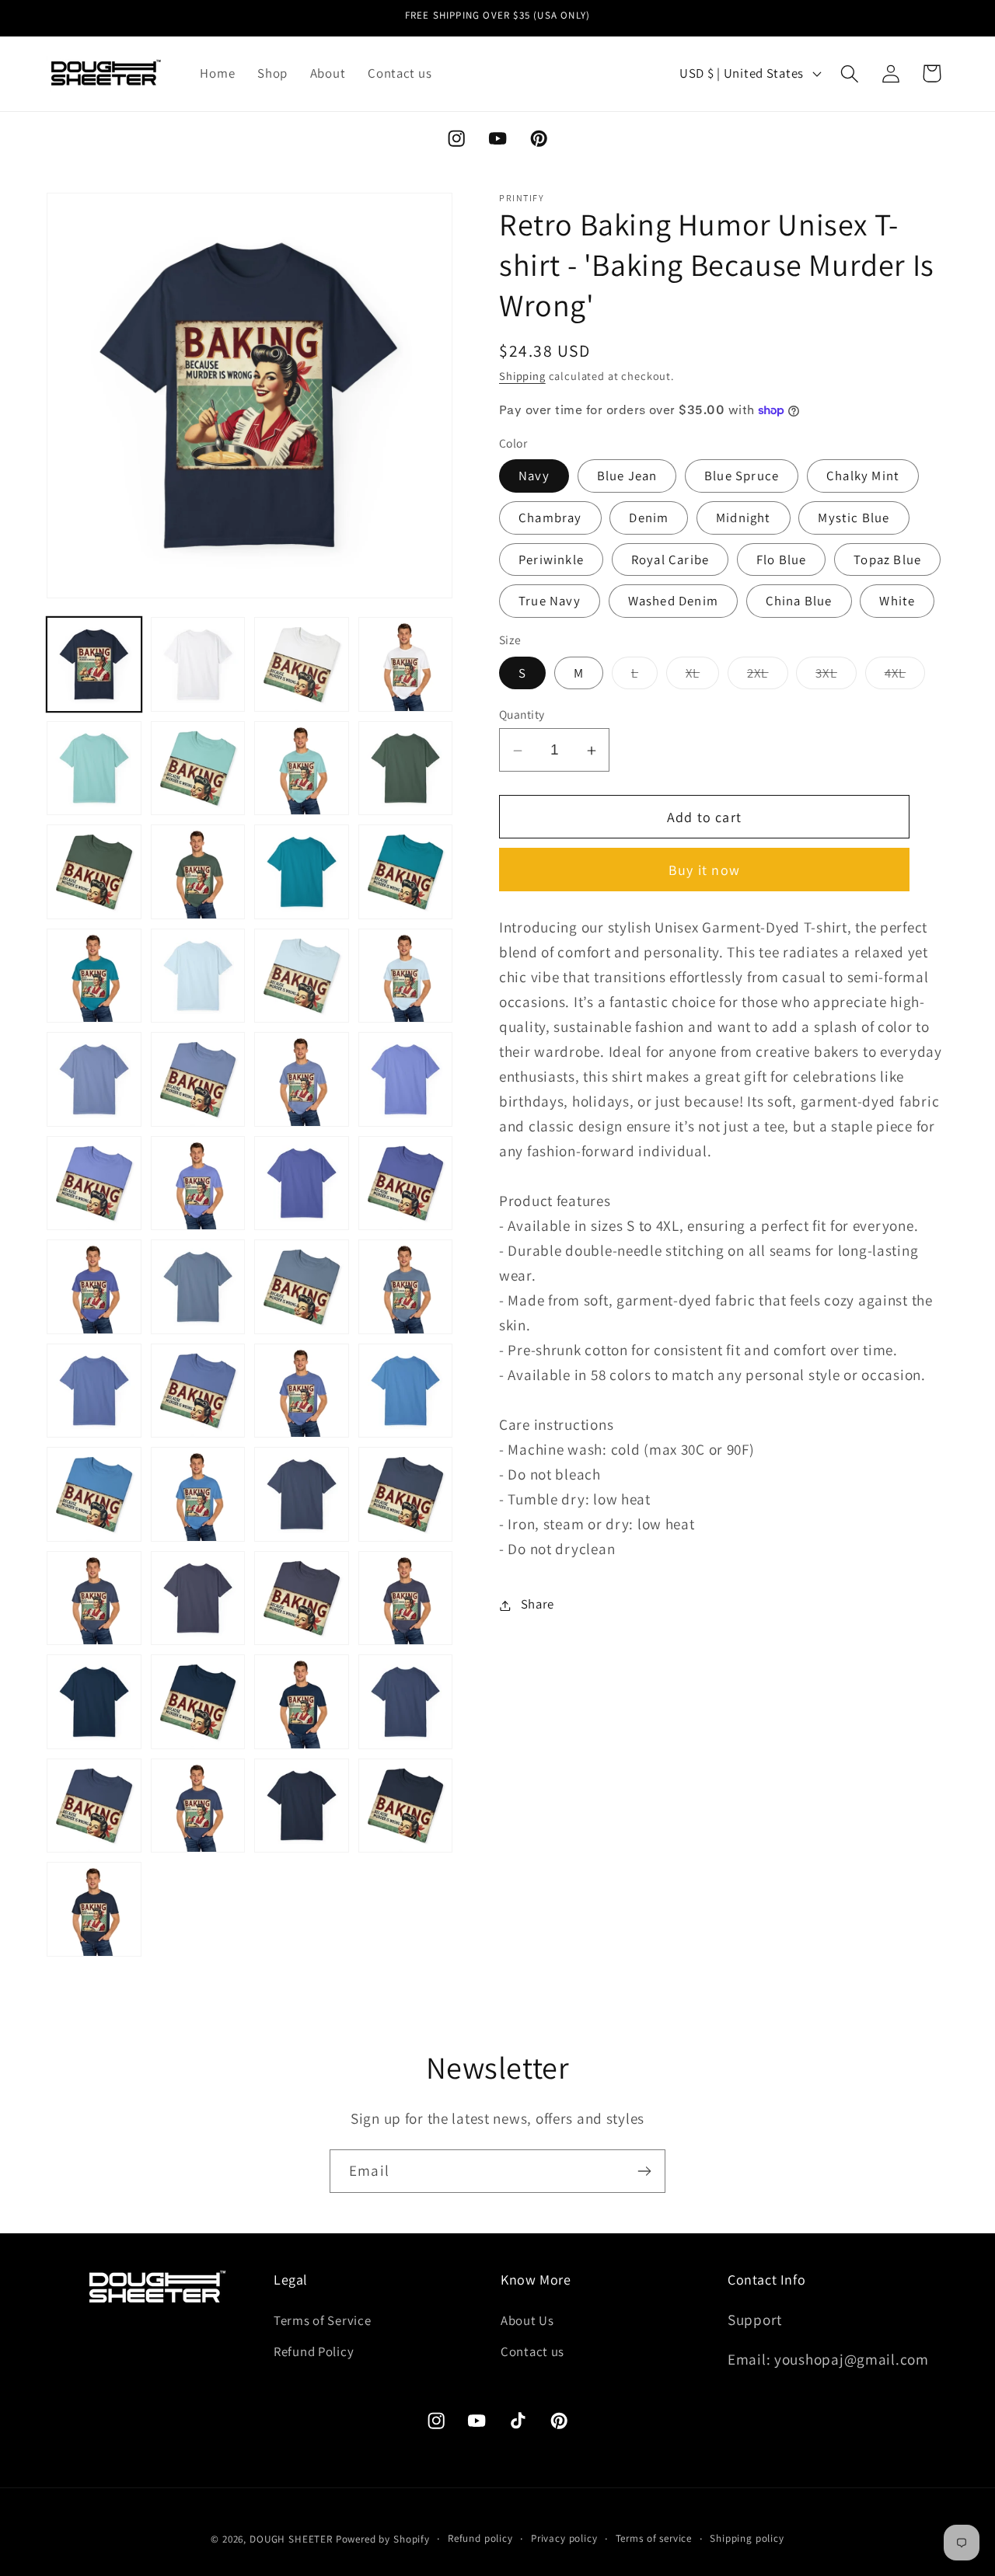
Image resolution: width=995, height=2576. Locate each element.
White (897, 601)
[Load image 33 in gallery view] (198, 1079)
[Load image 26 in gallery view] (302, 872)
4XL (905, 677)
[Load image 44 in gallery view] (94, 1391)
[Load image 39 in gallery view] (406, 1183)
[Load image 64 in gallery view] (94, 1909)
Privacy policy (564, 2538)
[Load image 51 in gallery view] (406, 1494)
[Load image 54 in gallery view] (302, 1598)
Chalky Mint (863, 476)
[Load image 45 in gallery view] (198, 1391)
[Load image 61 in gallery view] (198, 1806)
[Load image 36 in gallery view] (94, 1183)
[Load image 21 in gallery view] (198, 769)
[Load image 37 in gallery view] (198, 1183)
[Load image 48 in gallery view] (94, 1494)
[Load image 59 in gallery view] (406, 1702)
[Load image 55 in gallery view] (406, 1598)
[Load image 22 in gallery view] (302, 769)
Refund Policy (314, 2351)
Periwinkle (551, 559)
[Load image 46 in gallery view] (302, 1391)
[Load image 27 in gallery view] (406, 872)
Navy (534, 476)
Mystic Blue (854, 518)
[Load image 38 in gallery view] (302, 1183)
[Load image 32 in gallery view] (94, 1079)
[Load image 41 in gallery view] (198, 1287)
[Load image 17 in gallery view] (198, 664)
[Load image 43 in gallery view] (406, 1287)
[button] (849, 73)
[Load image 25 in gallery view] (198, 872)
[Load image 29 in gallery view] (198, 976)
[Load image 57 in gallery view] (198, 1702)
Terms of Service (323, 2320)
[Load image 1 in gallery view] (94, 664)
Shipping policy (747, 2538)
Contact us (532, 2351)
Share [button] (538, 1605)
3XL (836, 677)
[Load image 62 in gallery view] (302, 1806)
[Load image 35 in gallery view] (406, 1079)
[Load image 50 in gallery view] (302, 1494)
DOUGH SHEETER (291, 2539)
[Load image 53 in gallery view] (198, 1598)
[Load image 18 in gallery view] (302, 664)
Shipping (522, 376)
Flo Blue (782, 559)
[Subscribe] (644, 2171)
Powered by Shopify (383, 2539)
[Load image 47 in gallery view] (406, 1391)
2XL (768, 677)
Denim (649, 518)
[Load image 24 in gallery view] (94, 872)
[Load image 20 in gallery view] (94, 769)
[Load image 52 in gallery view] (94, 1598)
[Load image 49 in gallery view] (198, 1494)
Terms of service (654, 2538)
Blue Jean (627, 476)
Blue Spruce (742, 476)
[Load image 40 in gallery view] (94, 1287)
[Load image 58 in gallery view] (302, 1702)
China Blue (799, 601)
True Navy (550, 601)
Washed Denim (673, 601)
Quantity (522, 715)
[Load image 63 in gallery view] (406, 1806)
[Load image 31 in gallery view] (406, 976)
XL (702, 677)
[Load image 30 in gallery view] (302, 976)
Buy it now (704, 871)
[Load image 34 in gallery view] (302, 1079)
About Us (527, 2320)
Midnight (744, 518)
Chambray (550, 518)
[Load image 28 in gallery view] (94, 976)
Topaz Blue (887, 559)
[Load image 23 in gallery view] (406, 769)
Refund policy (480, 2538)
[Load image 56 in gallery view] (94, 1702)
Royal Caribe (670, 559)
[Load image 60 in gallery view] (94, 1806)
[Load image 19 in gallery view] (406, 664)
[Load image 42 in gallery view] (302, 1287)
